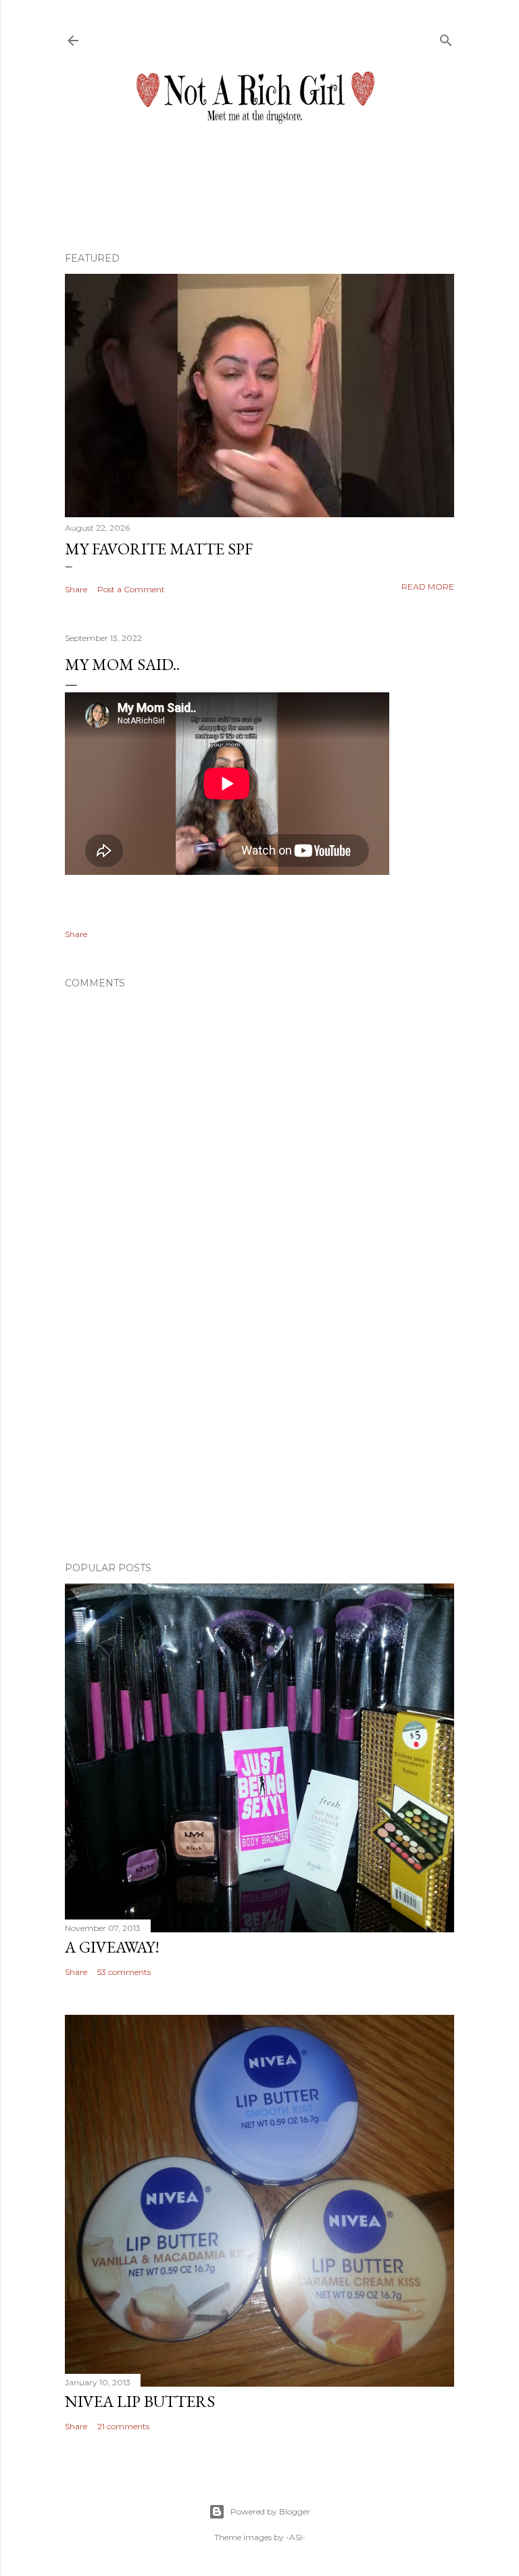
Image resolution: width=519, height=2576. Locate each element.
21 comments (123, 2426)
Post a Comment (131, 589)
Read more (428, 587)
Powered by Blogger (270, 2511)
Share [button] (76, 589)
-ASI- (296, 2537)
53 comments (124, 1972)
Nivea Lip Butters (140, 2401)
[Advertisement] (259, 1433)
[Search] (446, 38)
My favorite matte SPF (159, 549)
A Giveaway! (112, 1947)
